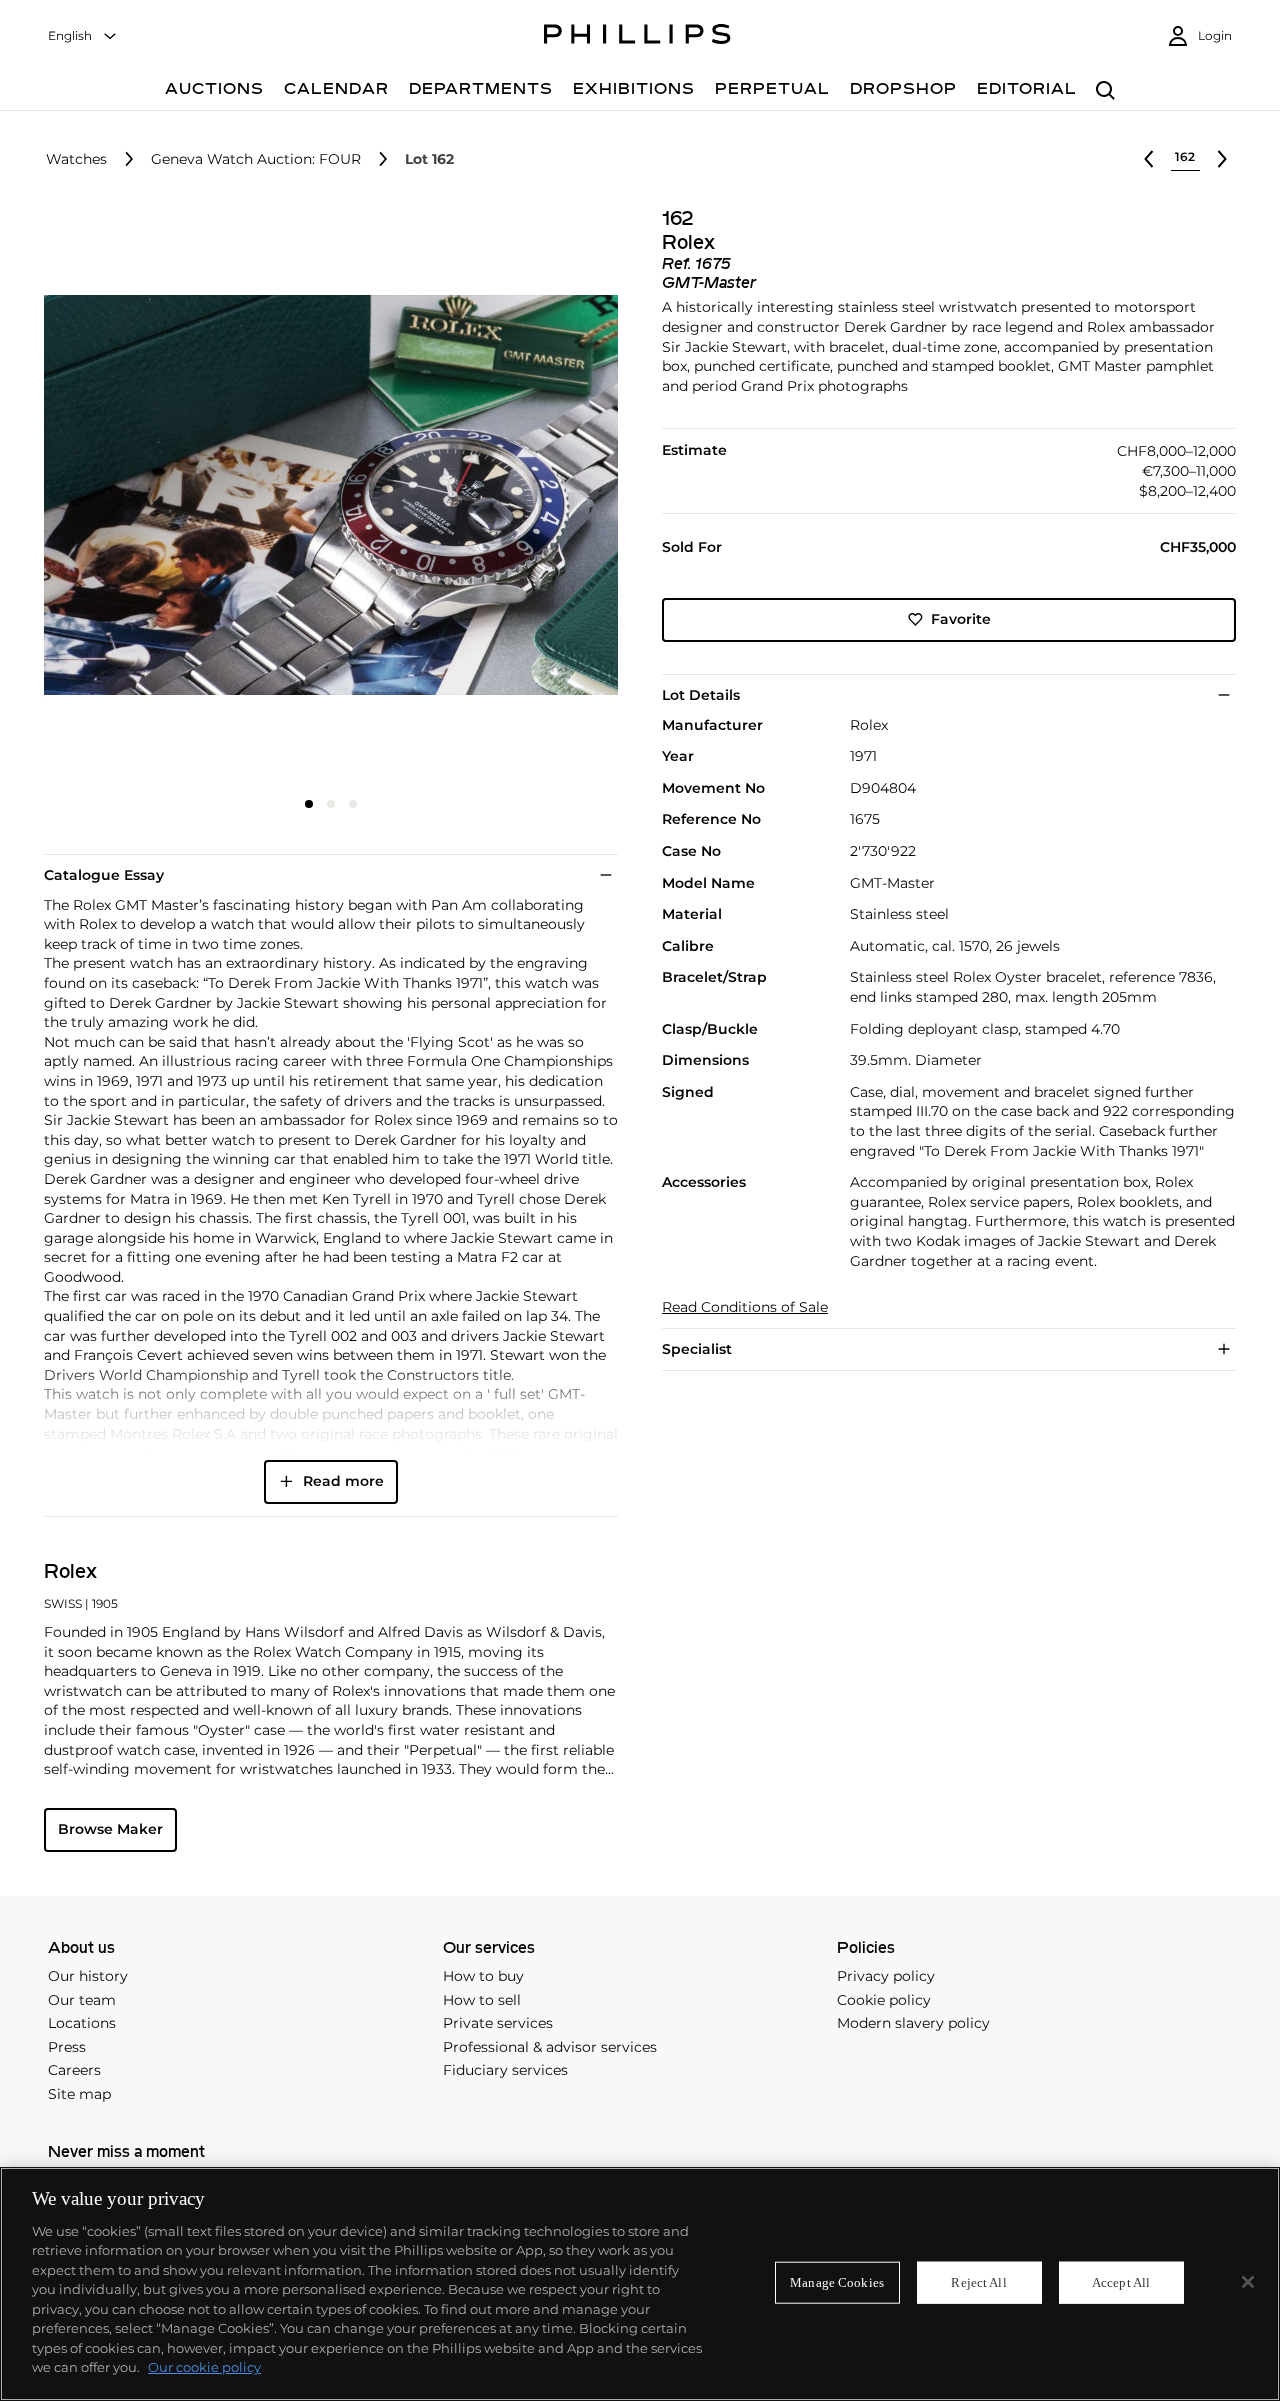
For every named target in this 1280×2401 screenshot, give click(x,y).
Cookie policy (884, 2000)
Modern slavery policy (913, 2023)
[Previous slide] (139, 497)
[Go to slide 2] (331, 804)
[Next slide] (522, 497)
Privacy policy (886, 1976)
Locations (82, 2023)
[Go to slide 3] (353, 804)
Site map (79, 2094)
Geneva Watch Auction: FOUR (256, 159)
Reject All (978, 2282)
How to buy (483, 1976)
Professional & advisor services (550, 2047)
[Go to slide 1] (309, 804)
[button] (325, 495)
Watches (76, 159)
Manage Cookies (837, 2282)
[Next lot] (1222, 159)
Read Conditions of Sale (745, 1307)
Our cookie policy (204, 2367)
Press (67, 2047)
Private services (498, 2023)
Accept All (1121, 2282)
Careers (74, 2070)
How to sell (482, 2000)
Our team (82, 2000)
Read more (343, 1481)
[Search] (1105, 91)
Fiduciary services (505, 2070)
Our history (88, 1976)
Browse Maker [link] (110, 1829)
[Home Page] (637, 37)
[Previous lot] (1149, 159)
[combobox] (83, 36)
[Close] (1248, 2282)
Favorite (961, 619)
